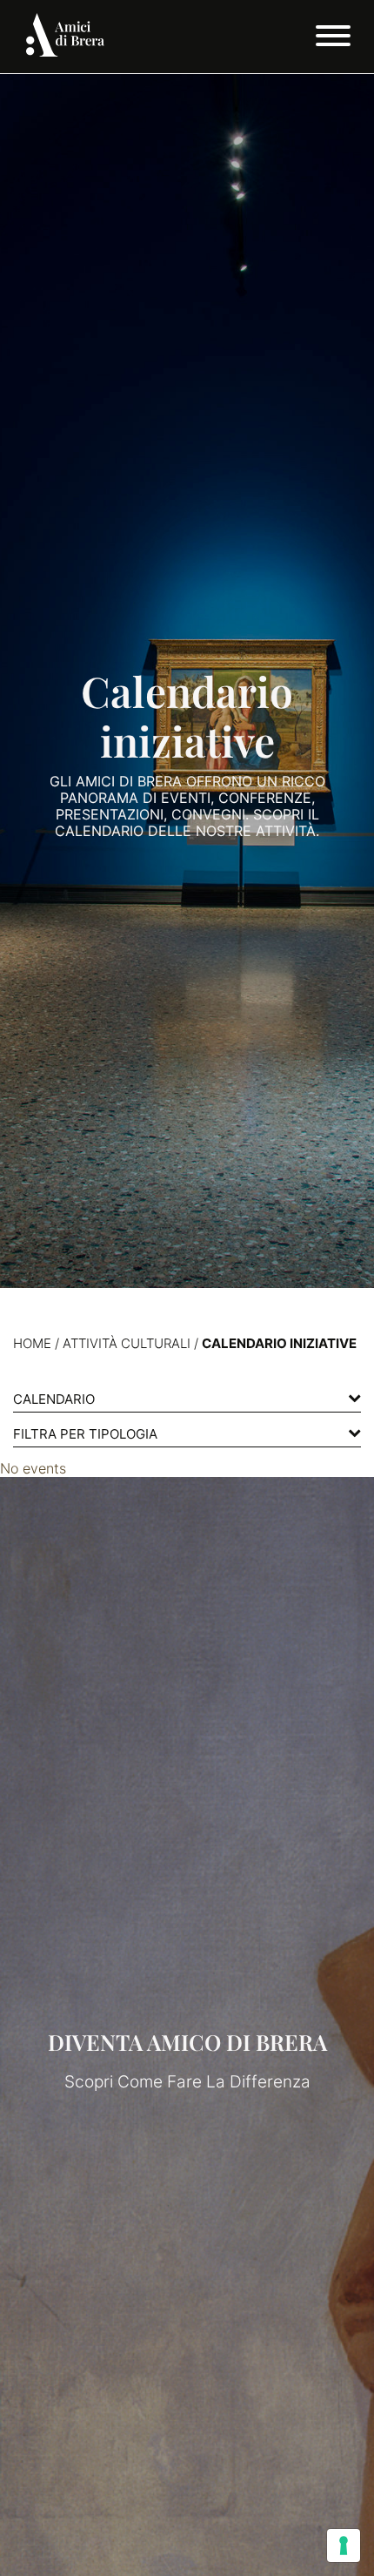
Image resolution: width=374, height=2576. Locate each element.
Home (32, 1343)
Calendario (54, 1399)
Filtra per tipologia (85, 1434)
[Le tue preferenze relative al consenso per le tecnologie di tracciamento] (344, 2546)
